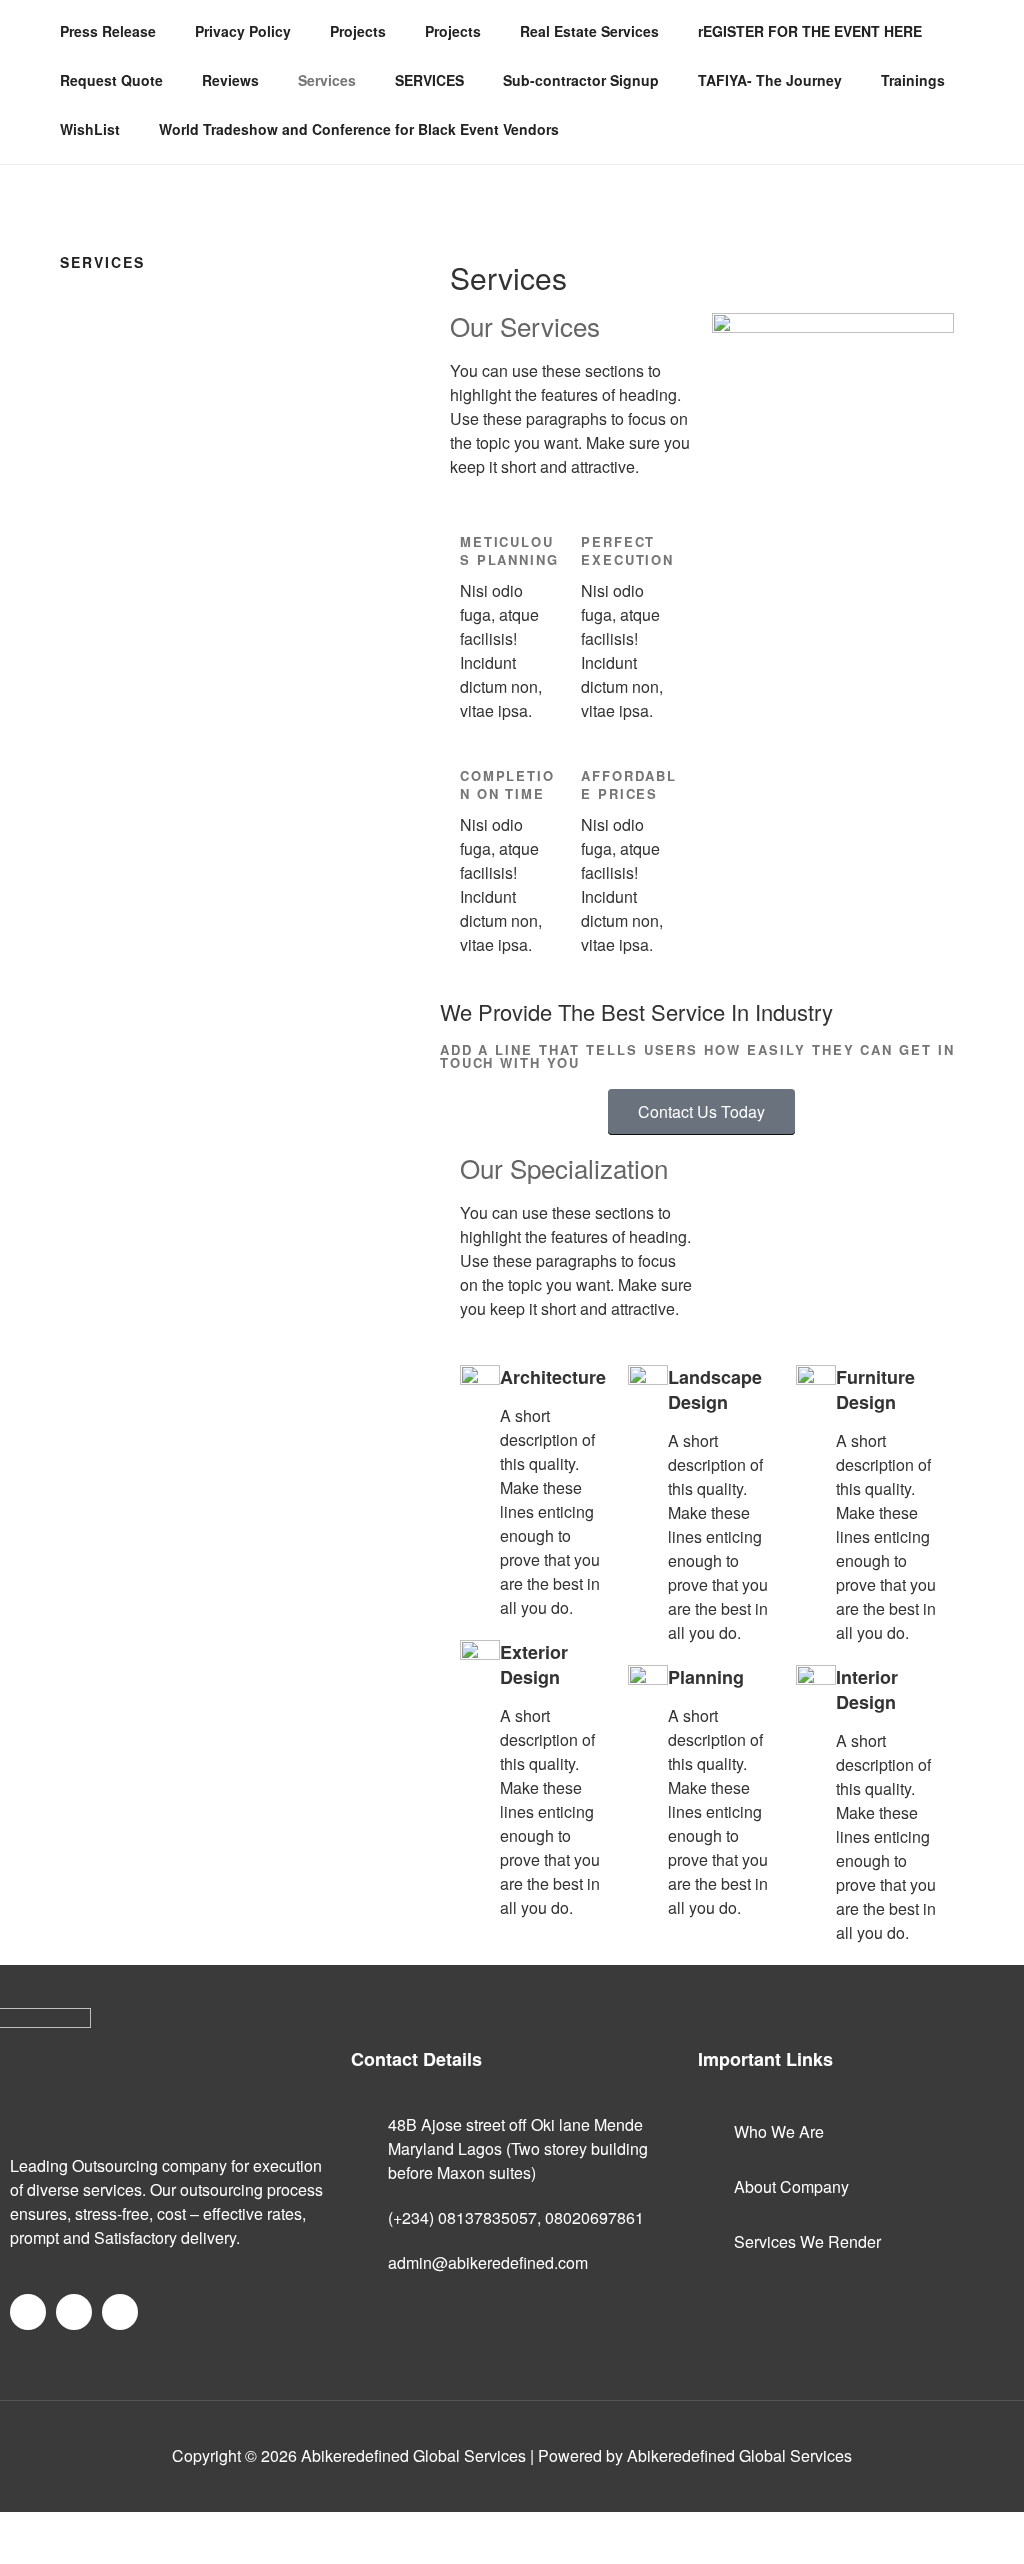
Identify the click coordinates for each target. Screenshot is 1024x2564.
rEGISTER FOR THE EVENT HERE (810, 31)
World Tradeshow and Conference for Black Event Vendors (359, 129)
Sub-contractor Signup (581, 80)
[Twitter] (74, 2312)
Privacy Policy (243, 31)
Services (327, 80)
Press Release (108, 31)
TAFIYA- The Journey (770, 80)
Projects (358, 31)
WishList (90, 129)
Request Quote (111, 80)
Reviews (230, 80)
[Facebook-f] (28, 2312)
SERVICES (429, 80)
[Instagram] (120, 2312)
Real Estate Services (589, 31)
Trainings (913, 80)
